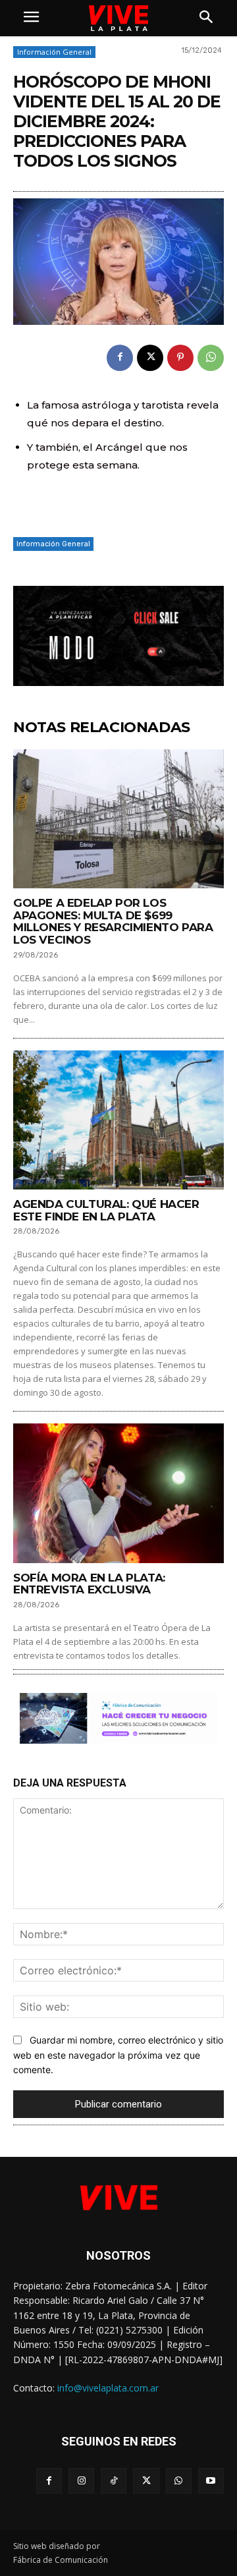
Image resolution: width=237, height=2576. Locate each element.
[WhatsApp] (211, 358)
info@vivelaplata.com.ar (108, 2388)
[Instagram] (81, 2481)
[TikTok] (114, 2481)
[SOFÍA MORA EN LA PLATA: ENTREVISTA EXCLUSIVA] (118, 1493)
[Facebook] (120, 358)
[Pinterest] (180, 358)
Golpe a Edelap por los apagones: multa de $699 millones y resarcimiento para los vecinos (113, 921)
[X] (150, 358)
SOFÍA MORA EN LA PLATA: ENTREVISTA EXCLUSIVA (89, 1584)
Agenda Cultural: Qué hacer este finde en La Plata (106, 1210)
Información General (54, 52)
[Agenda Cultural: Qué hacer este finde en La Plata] (118, 1120)
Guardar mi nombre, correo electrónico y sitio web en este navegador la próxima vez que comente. (118, 2055)
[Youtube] (211, 2481)
